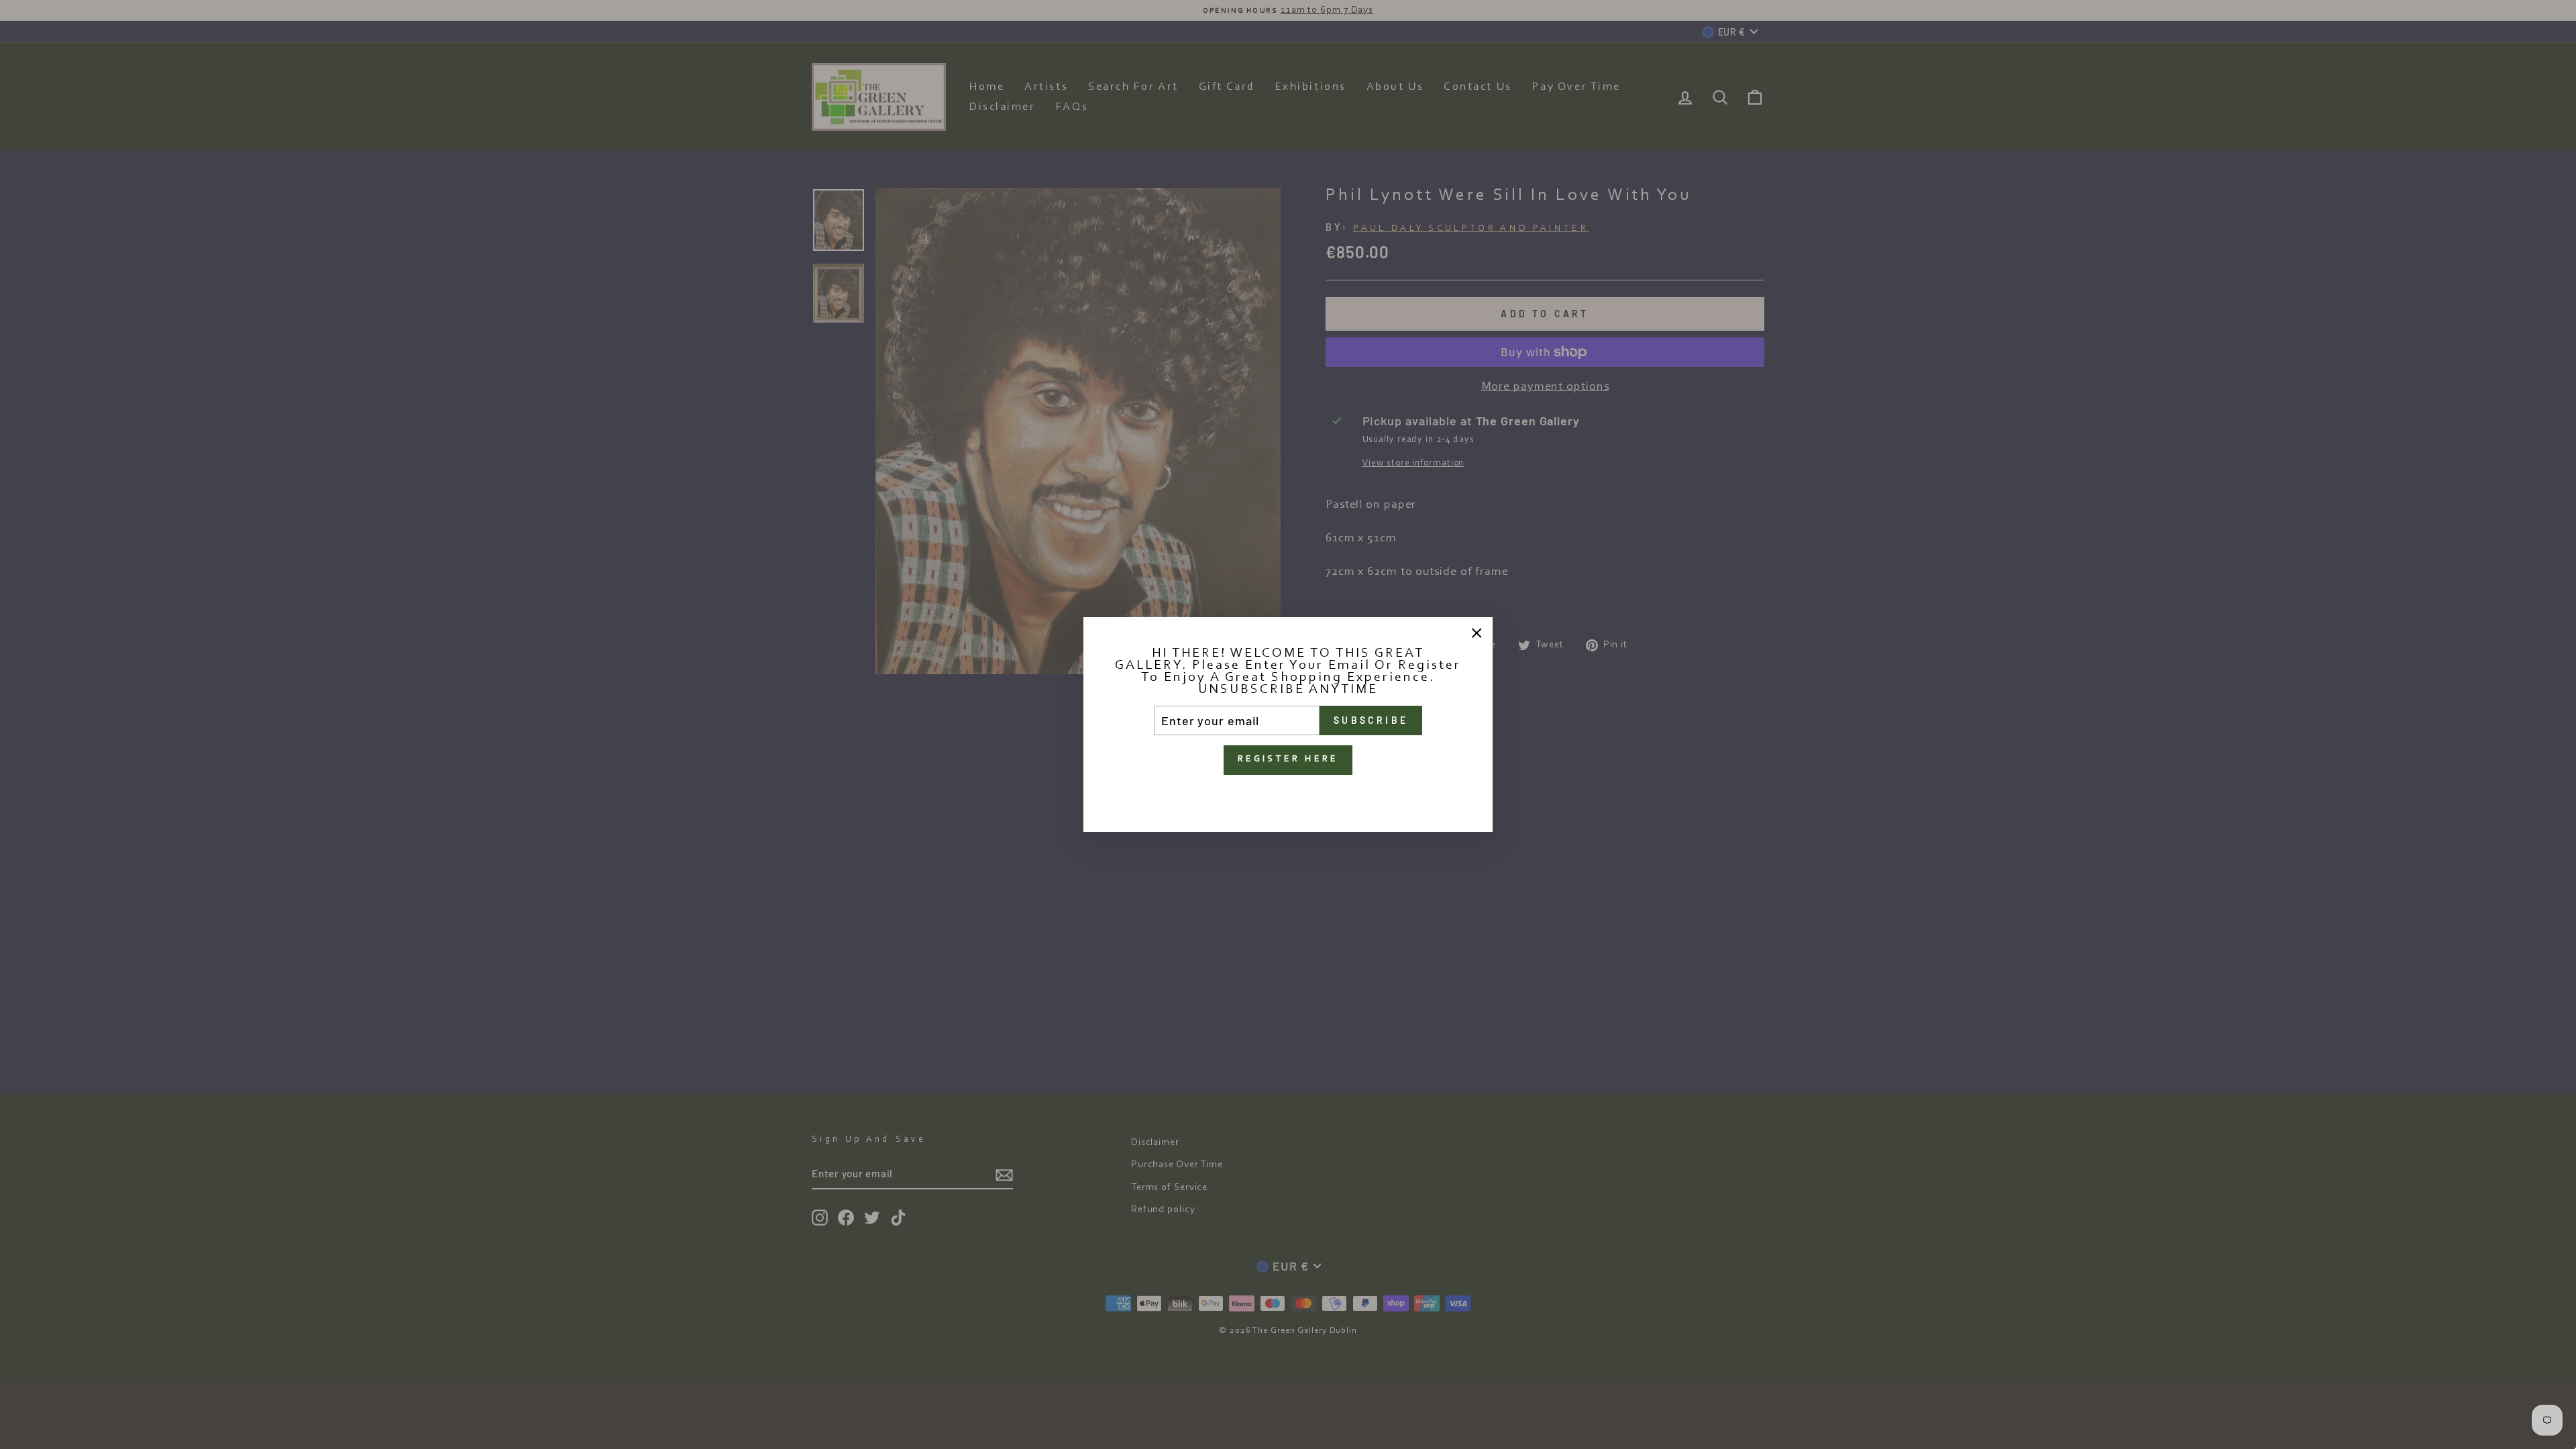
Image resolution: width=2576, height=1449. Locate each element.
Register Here (1288, 759)
